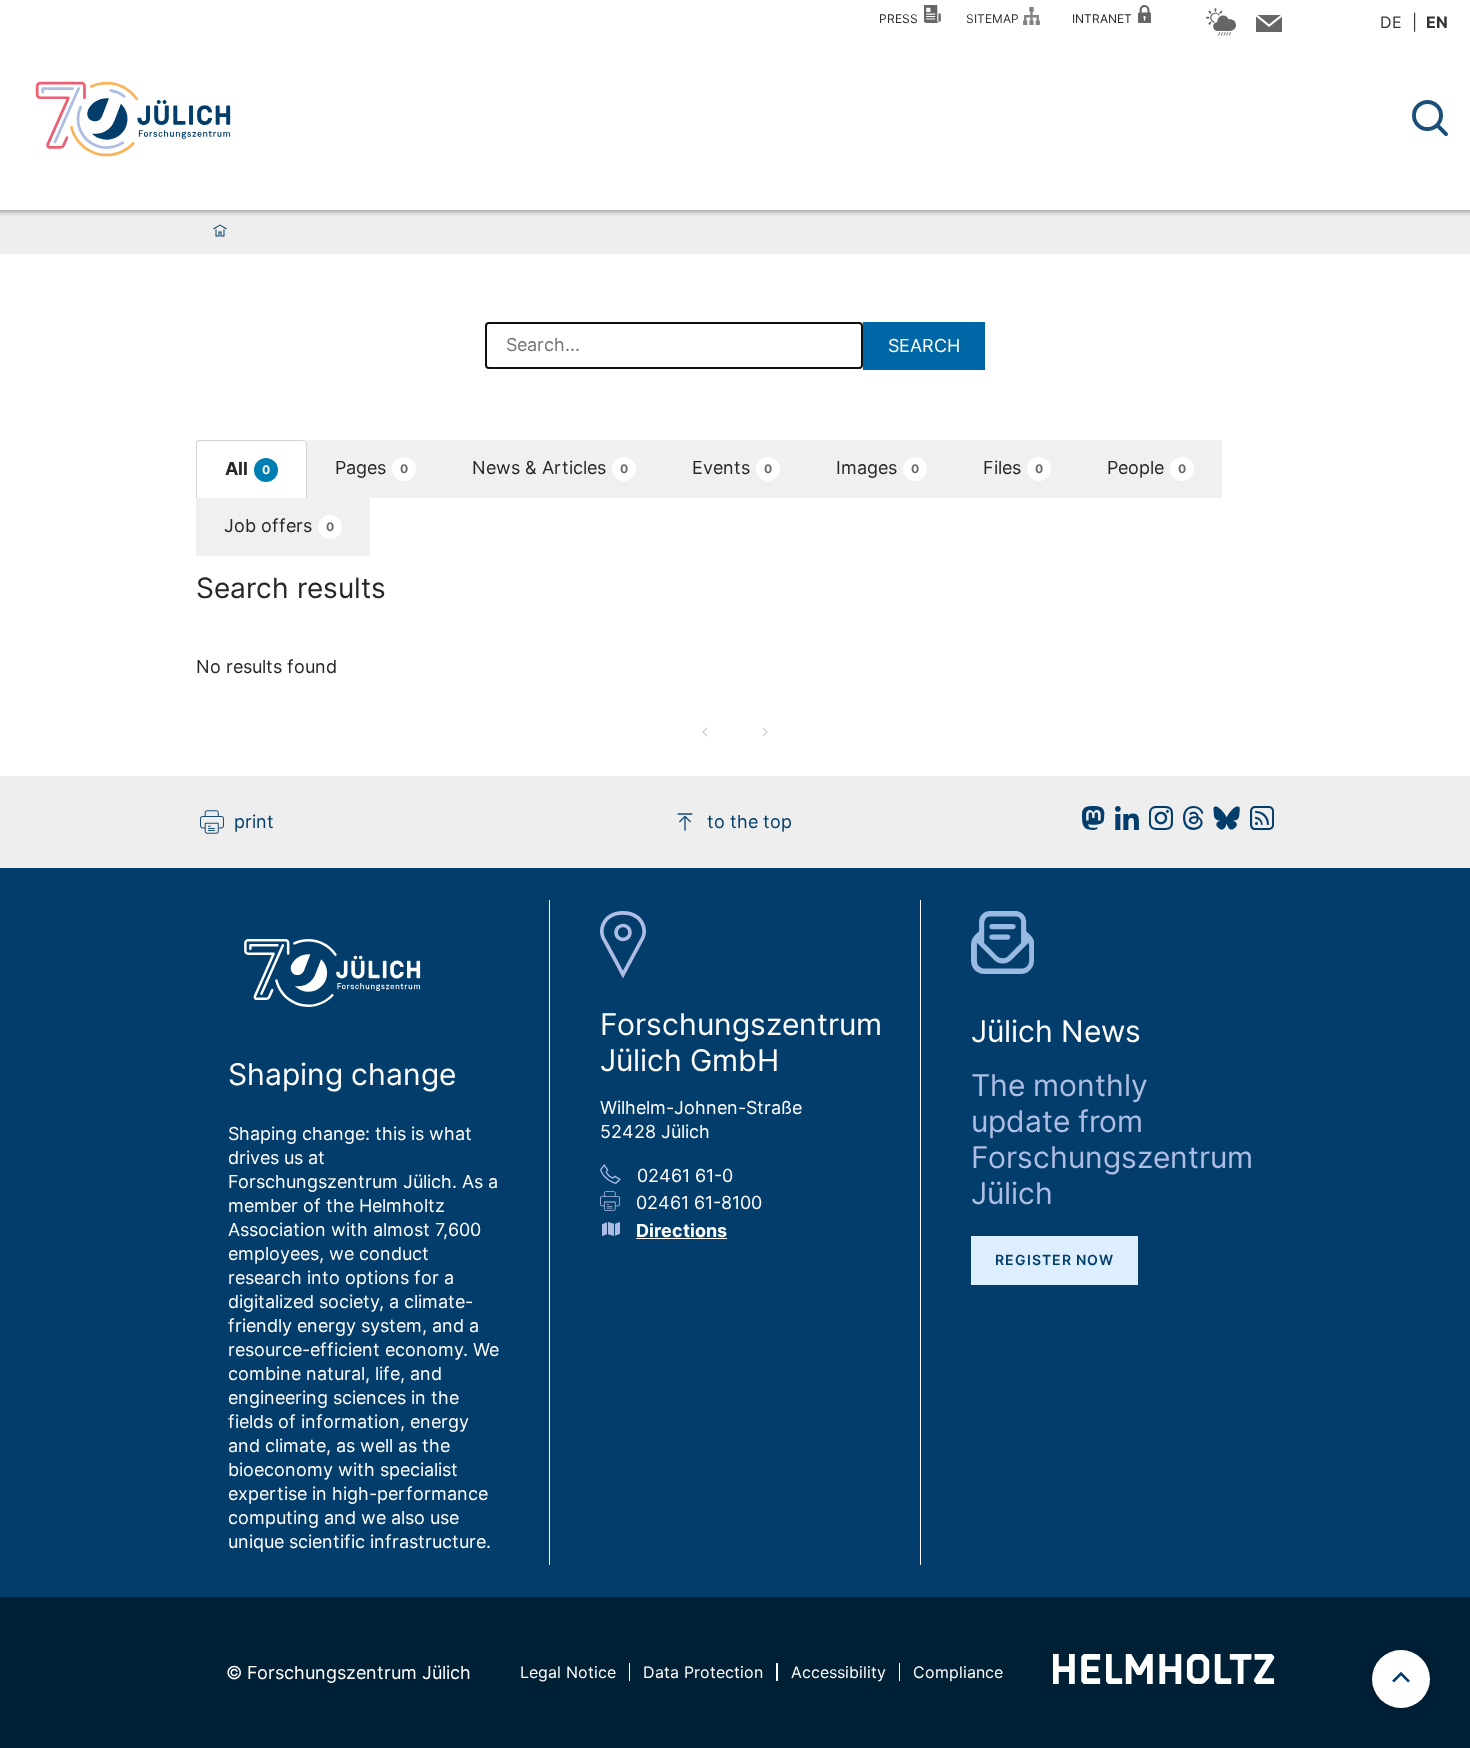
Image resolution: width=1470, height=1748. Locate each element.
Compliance (958, 1672)
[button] (251, 469)
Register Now (1054, 1259)
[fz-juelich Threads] (1188, 823)
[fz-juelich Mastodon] (1088, 823)
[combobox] (674, 346)
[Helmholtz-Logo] (1163, 1677)
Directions (681, 1230)
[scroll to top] (1401, 1679)
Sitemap (995, 18)
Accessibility (838, 1672)
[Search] (1432, 118)
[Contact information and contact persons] (1266, 27)
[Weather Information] (1221, 32)
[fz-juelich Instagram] (1156, 823)
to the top (749, 821)
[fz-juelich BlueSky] (1221, 823)
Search (924, 345)
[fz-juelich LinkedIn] (1122, 823)
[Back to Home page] (133, 119)
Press (901, 18)
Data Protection (703, 1672)
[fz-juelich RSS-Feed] (1257, 823)
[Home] (220, 232)
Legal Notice (568, 1672)
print (254, 821)
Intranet (1105, 18)
